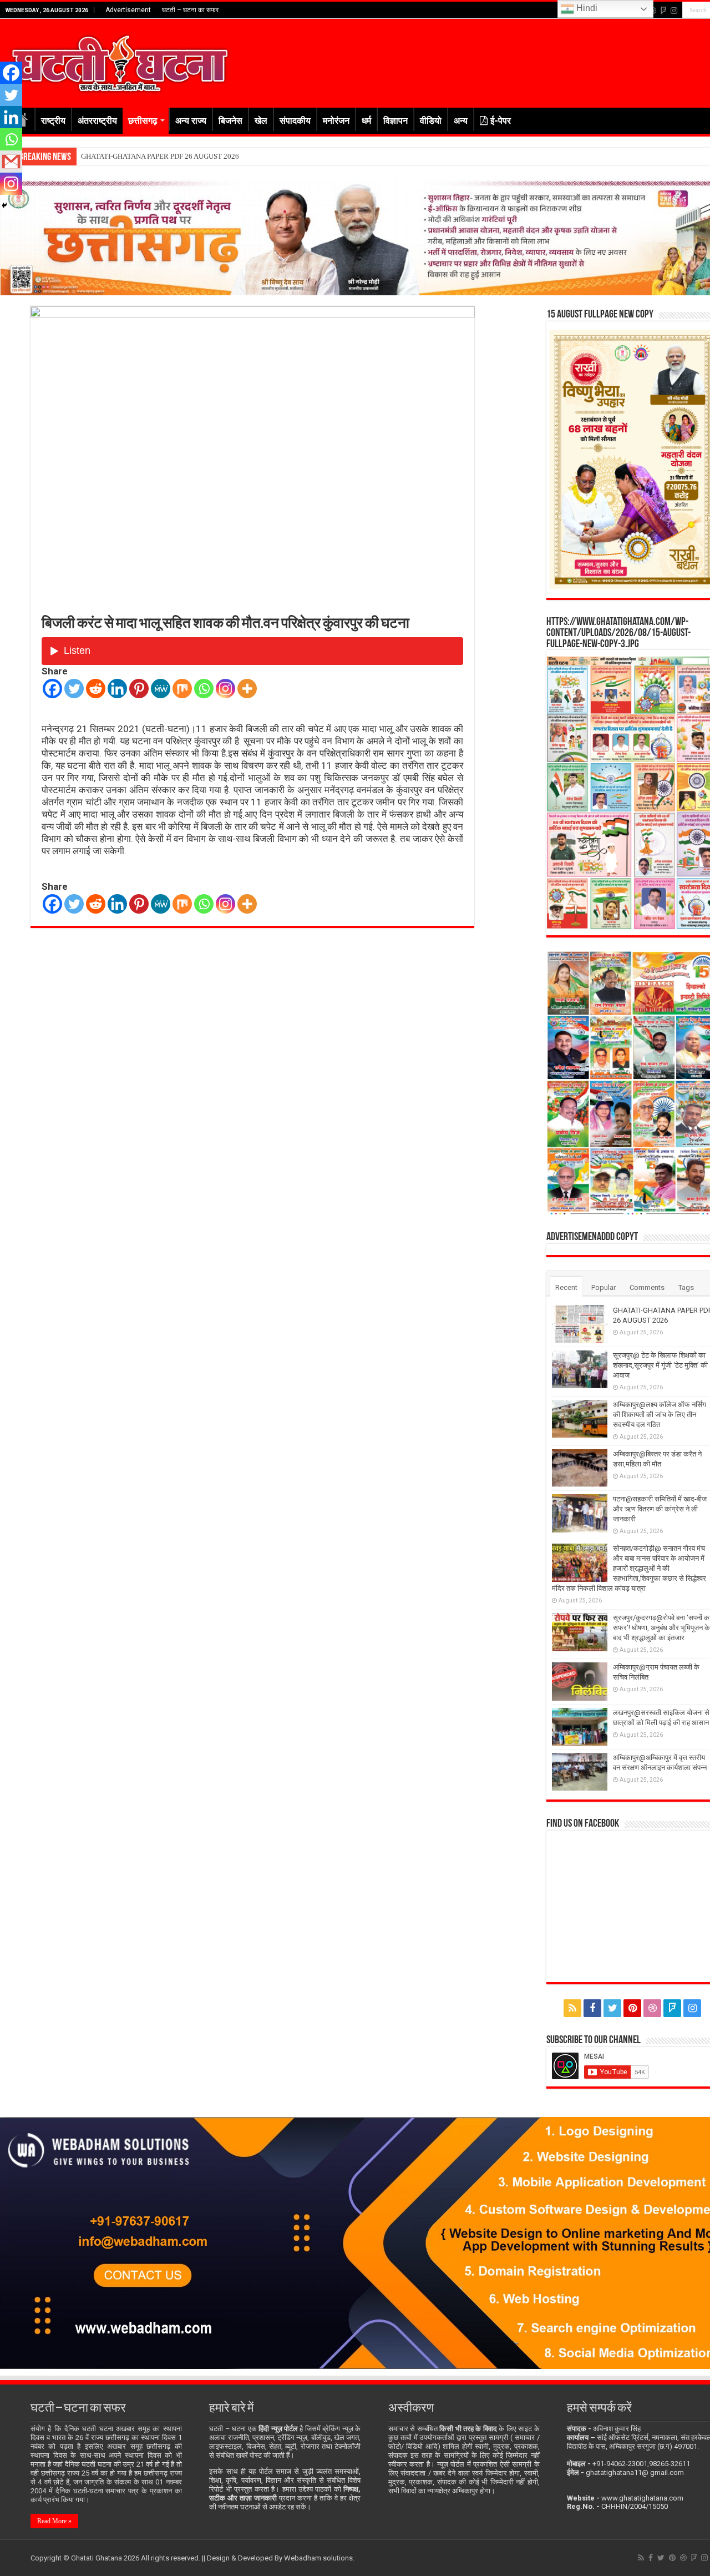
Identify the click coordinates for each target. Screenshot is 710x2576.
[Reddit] (96, 689)
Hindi (586, 8)
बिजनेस (230, 121)
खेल (261, 121)
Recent (566, 1287)
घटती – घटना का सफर (190, 10)
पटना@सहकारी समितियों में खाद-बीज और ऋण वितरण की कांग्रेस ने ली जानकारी (660, 1509)
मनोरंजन (336, 121)
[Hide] (4, 205)
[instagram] (674, 11)
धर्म (366, 121)
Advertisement (128, 10)
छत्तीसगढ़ (143, 121)
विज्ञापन (395, 121)
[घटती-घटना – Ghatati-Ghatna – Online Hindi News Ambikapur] (119, 61)
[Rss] (572, 2008)
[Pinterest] (139, 689)
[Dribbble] (652, 2008)
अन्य (461, 121)
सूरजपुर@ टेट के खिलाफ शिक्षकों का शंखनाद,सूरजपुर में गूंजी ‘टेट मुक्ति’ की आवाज (185, 156)
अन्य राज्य (191, 121)
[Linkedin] (117, 689)
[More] (247, 689)
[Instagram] (225, 689)
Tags (686, 1287)
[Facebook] (52, 689)
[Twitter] (74, 689)
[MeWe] (161, 689)
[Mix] (182, 689)
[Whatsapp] (204, 689)
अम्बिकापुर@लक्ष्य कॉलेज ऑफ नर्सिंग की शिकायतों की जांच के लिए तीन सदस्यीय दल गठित (660, 1415)
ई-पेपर (501, 121)
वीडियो (431, 121)
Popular (603, 1287)
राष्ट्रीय (53, 121)
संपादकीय (295, 121)
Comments (647, 1287)
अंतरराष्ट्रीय (97, 121)
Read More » (54, 2521)
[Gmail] (11, 162)
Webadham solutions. (319, 2558)
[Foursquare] (663, 11)
